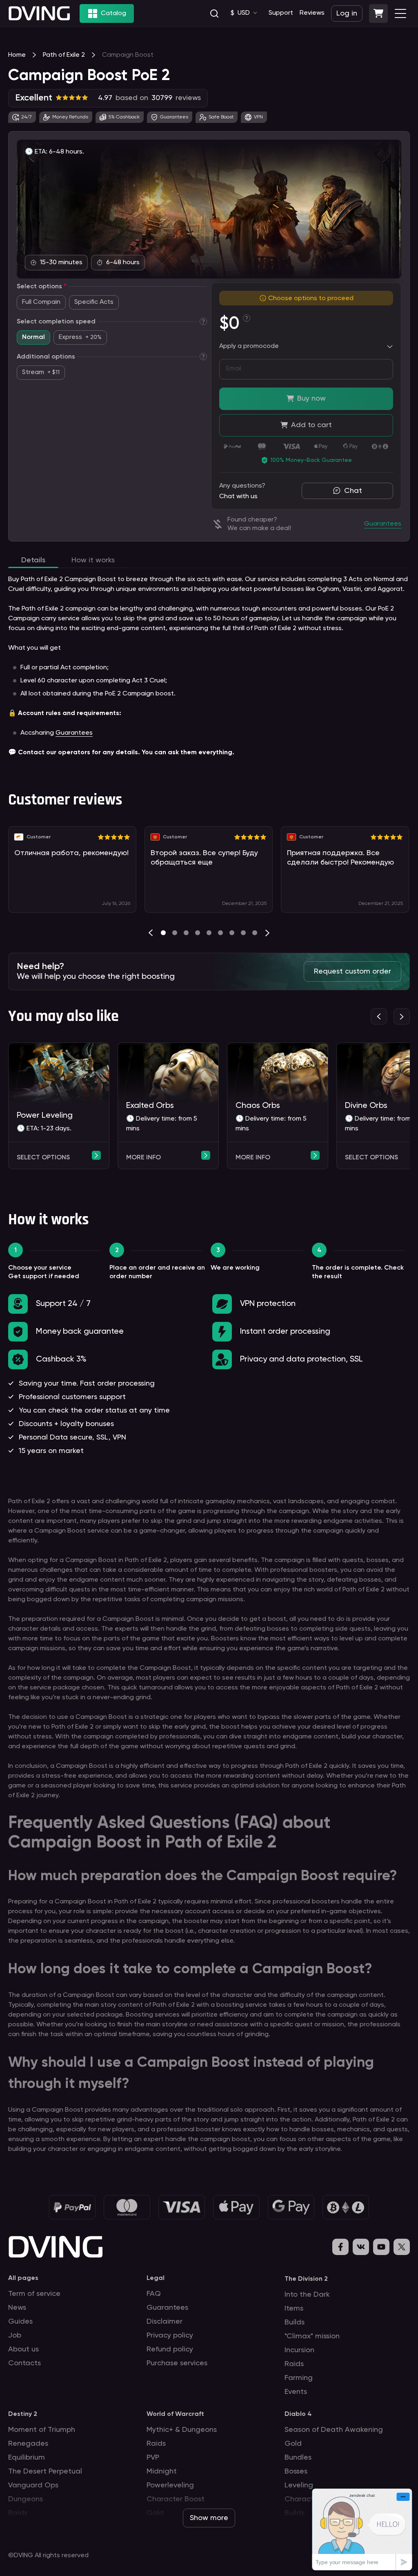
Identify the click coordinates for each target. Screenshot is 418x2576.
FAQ (154, 2294)
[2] (186, 933)
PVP (153, 2458)
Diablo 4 (298, 2414)
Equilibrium (27, 2458)
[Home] (39, 13)
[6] (232, 933)
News (17, 2308)
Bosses (296, 2471)
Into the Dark (307, 2295)
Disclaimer (165, 2322)
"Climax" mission (312, 2336)
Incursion (299, 2350)
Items (294, 2309)
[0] (163, 933)
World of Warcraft (175, 2414)
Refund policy (170, 2349)
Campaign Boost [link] (128, 55)
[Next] (267, 933)
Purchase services (177, 2363)
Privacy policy (170, 2335)
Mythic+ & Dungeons (182, 2430)
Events (296, 2392)
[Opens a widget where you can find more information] (362, 2529)
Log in (347, 13)
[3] (198, 933)
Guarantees (74, 733)
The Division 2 (306, 2279)
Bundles (298, 2458)
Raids (294, 2364)
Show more (209, 2518)
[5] (220, 933)
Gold (293, 2444)
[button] (378, 13)
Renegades (28, 2444)
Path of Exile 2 (64, 55)
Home (17, 55)
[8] (255, 933)
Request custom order (352, 972)
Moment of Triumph (42, 2430)
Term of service (34, 2294)
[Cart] (378, 13)
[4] (209, 933)
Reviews (312, 13)
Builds (295, 2322)
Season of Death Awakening (334, 2430)
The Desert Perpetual (45, 2471)
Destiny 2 (23, 2414)
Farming (299, 2378)
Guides (20, 2322)
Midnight (162, 2471)
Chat (353, 491)
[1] (175, 933)
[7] (243, 933)
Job (15, 2335)
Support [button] (281, 13)
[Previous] (151, 933)
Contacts (24, 2363)
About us (23, 2349)
